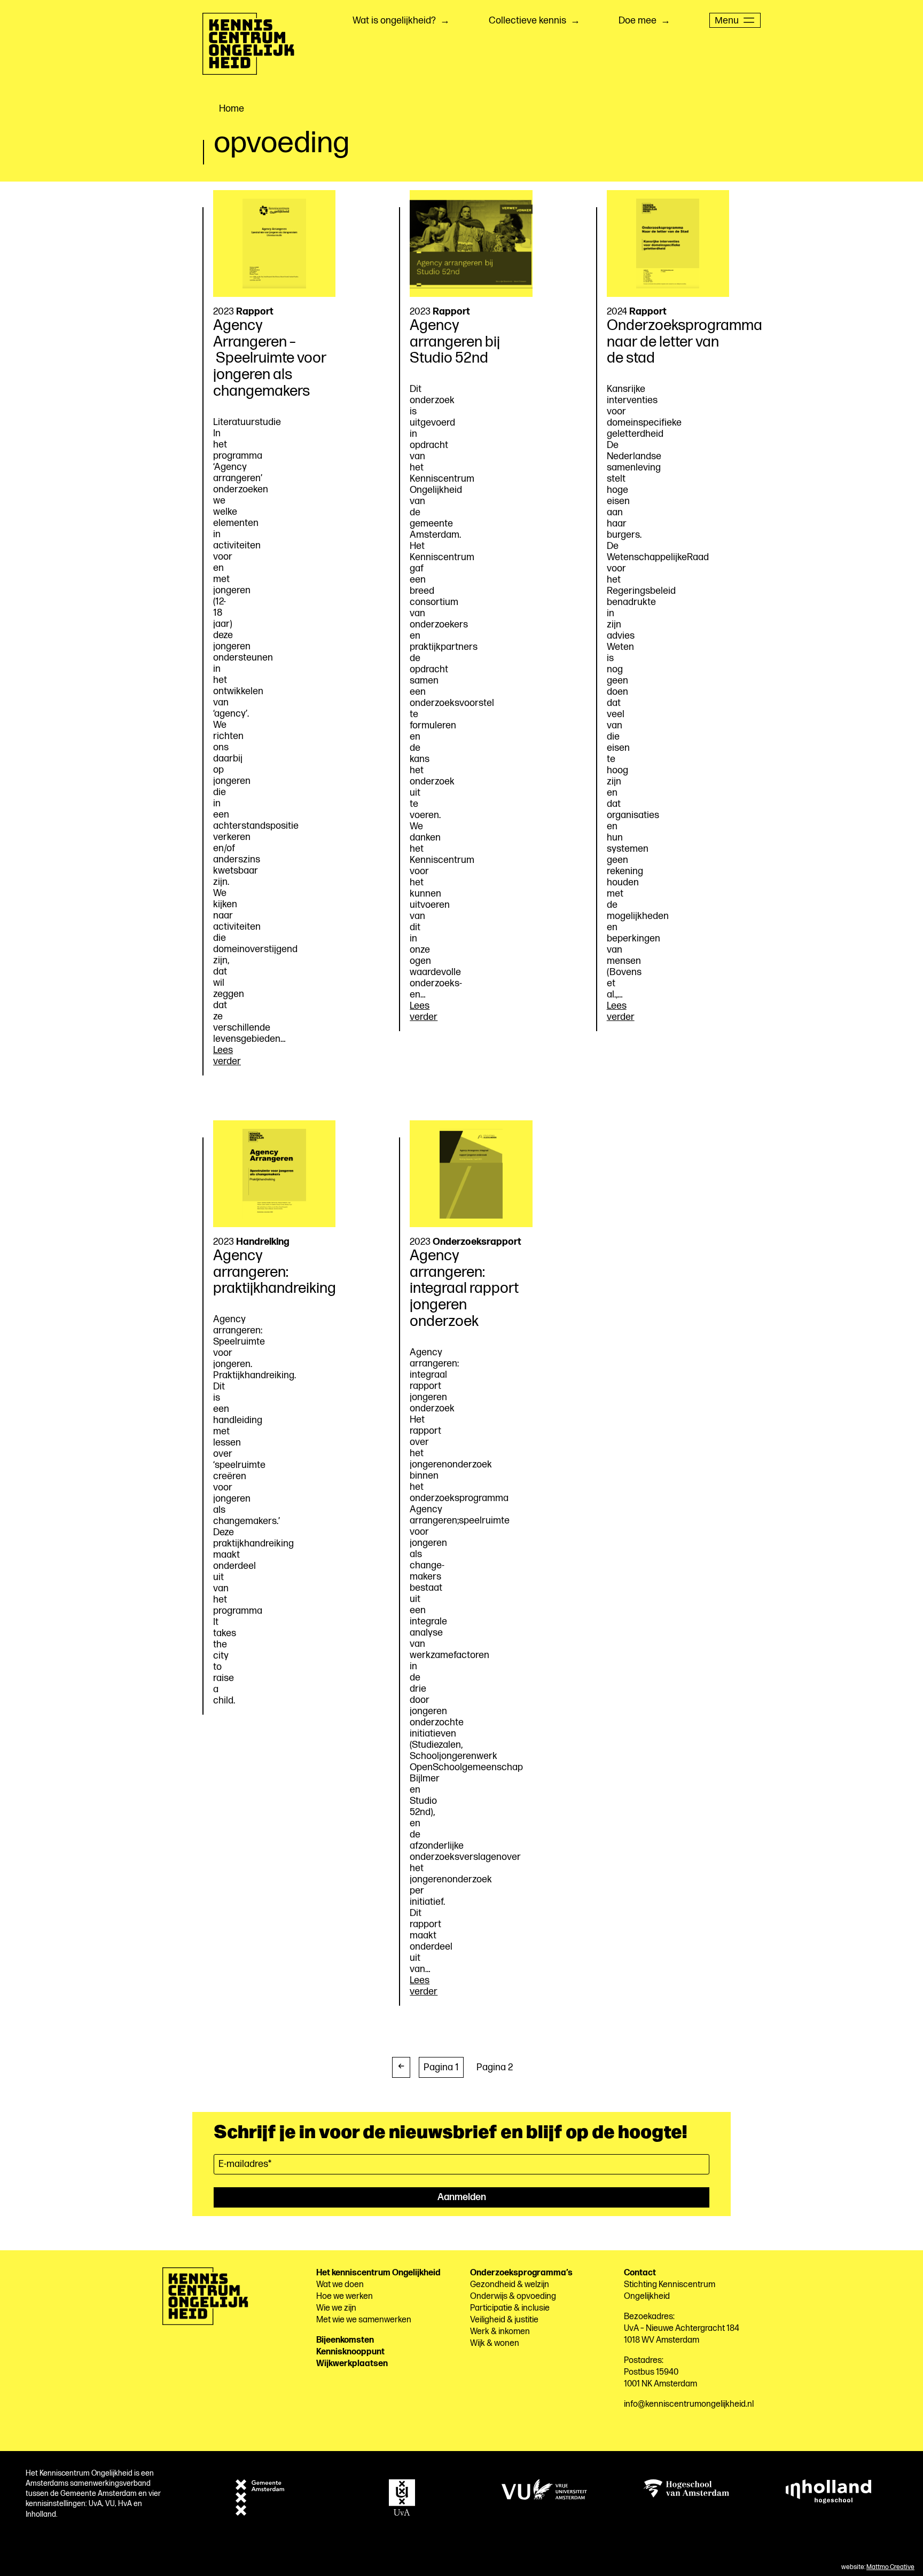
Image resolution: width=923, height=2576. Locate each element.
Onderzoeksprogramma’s (521, 2273)
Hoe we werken (345, 2296)
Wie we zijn (336, 2308)
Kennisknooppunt (350, 2352)
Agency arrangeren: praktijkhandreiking (275, 1272)
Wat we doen (340, 2285)
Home (232, 109)
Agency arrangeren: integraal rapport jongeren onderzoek (464, 1289)
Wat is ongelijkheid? (394, 21)
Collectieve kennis (527, 21)
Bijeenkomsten (345, 2340)
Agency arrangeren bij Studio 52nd (455, 342)
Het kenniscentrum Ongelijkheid (378, 2273)
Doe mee (638, 21)
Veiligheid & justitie (504, 2320)
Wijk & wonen (495, 2343)
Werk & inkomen (500, 2332)
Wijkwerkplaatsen (352, 2364)
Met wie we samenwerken (364, 2320)
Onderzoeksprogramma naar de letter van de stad (685, 342)
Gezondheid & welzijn (510, 2285)
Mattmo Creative (890, 2567)
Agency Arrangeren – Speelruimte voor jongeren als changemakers (270, 358)
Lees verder (227, 1056)
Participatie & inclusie (510, 2308)
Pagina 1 (441, 2067)
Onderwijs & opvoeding (513, 2296)
